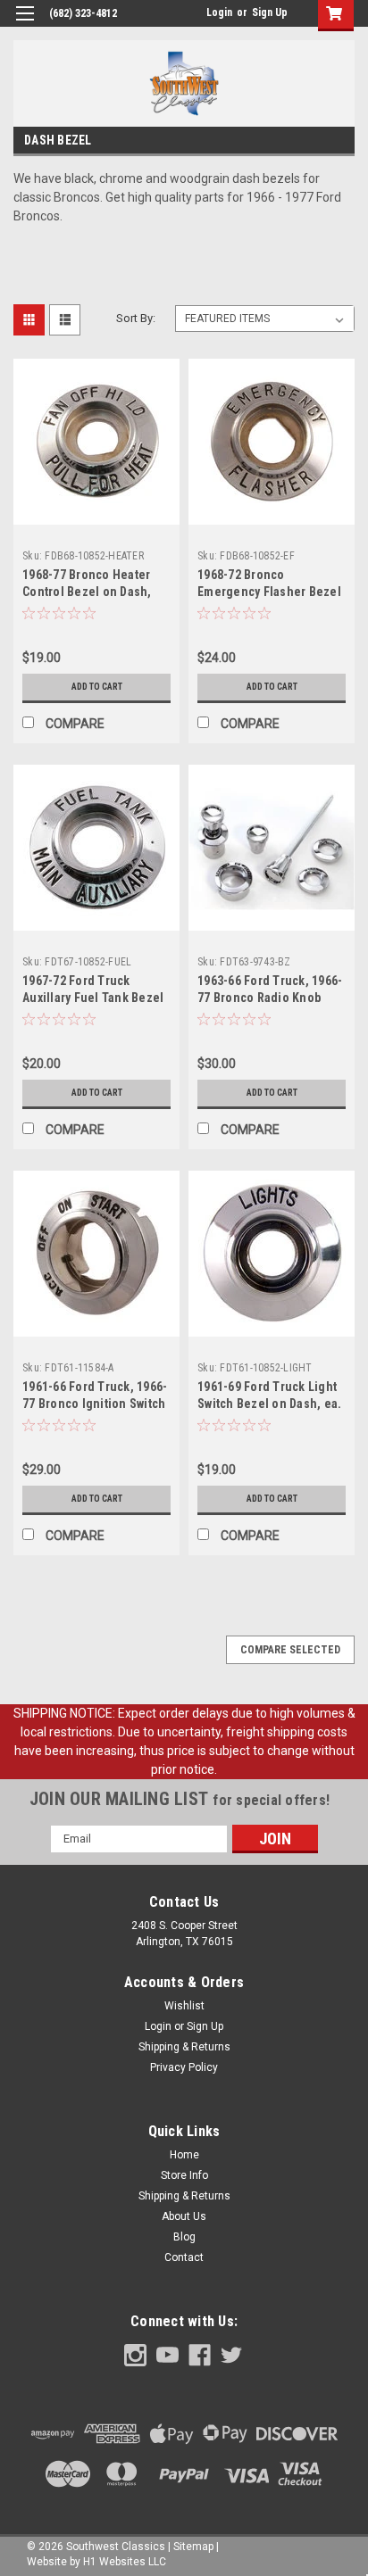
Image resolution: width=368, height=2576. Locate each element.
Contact (184, 2257)
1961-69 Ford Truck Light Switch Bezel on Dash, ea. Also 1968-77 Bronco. (269, 1404)
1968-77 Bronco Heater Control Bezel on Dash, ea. (87, 592)
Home (184, 2155)
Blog (184, 2237)
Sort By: (136, 318)
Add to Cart (97, 687)
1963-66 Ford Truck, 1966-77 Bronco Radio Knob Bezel (270, 998)
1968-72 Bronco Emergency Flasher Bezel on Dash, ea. (269, 592)
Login (219, 12)
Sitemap (193, 2547)
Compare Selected (290, 1650)
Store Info (184, 2175)
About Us (184, 2216)
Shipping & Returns (184, 2047)
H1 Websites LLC (125, 2562)
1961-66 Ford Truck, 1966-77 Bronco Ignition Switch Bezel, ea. (95, 1404)
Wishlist (184, 2006)
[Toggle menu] (25, 25)
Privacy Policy (184, 2067)
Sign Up (270, 12)
